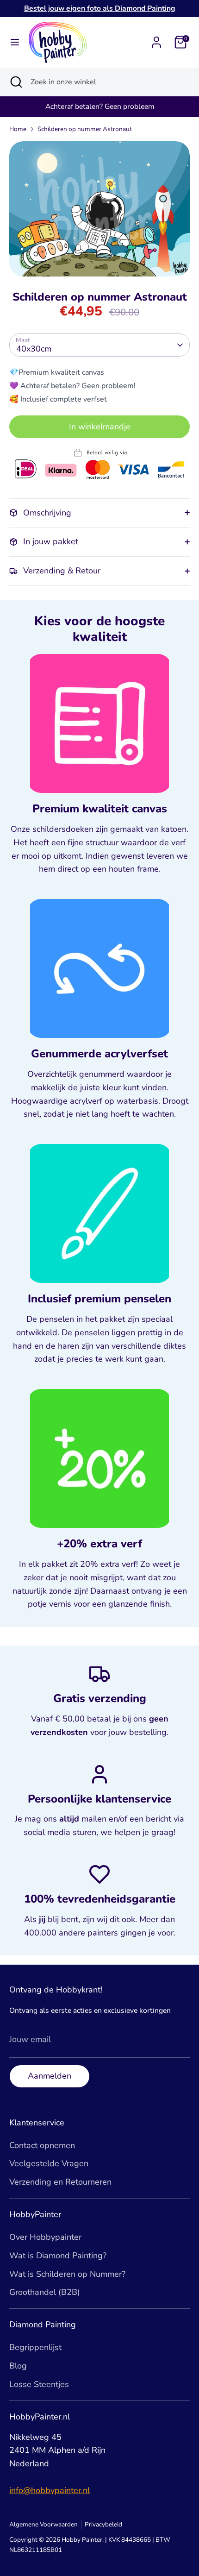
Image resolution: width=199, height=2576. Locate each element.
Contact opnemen (42, 2145)
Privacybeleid (103, 2524)
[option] (99, 209)
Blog (18, 2366)
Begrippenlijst (35, 2347)
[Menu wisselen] (15, 42)
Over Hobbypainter (45, 2237)
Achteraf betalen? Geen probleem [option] (100, 107)
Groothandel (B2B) (45, 2292)
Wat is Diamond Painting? (58, 2256)
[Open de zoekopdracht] (15, 82)
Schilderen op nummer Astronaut (85, 129)
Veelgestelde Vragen (49, 2163)
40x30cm (34, 349)
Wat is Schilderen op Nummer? (67, 2274)
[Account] (156, 39)
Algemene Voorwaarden (44, 2524)
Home (18, 129)
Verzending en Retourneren (60, 2182)
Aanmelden (50, 2076)
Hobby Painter (82, 2540)
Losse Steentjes (39, 2384)
